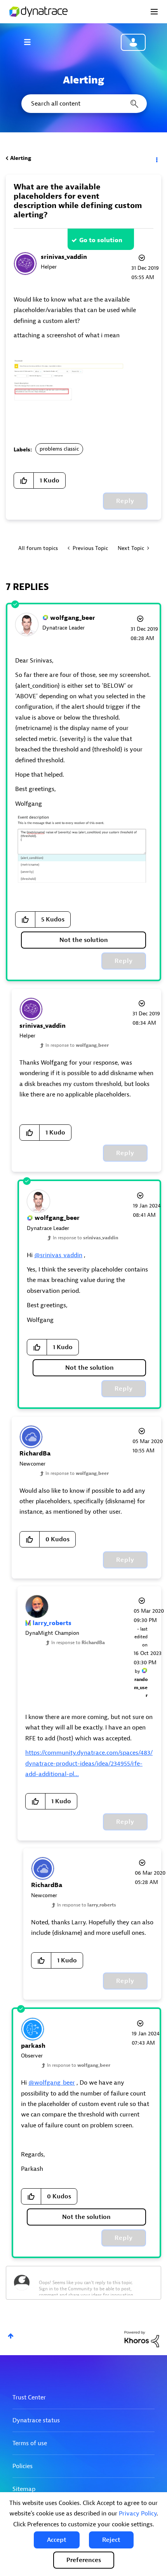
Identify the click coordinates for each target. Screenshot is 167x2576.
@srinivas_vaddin (58, 1255)
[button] (57, 2540)
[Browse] (31, 42)
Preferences (84, 2560)
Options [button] (156, 158)
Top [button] (11, 2336)
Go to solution (101, 240)
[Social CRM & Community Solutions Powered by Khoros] (142, 2339)
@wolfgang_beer (52, 2083)
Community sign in (133, 42)
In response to (77, 1045)
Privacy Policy (138, 2514)
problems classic (59, 449)
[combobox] (83, 104)
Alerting (21, 158)
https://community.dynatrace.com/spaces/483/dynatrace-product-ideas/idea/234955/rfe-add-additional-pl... (89, 1763)
